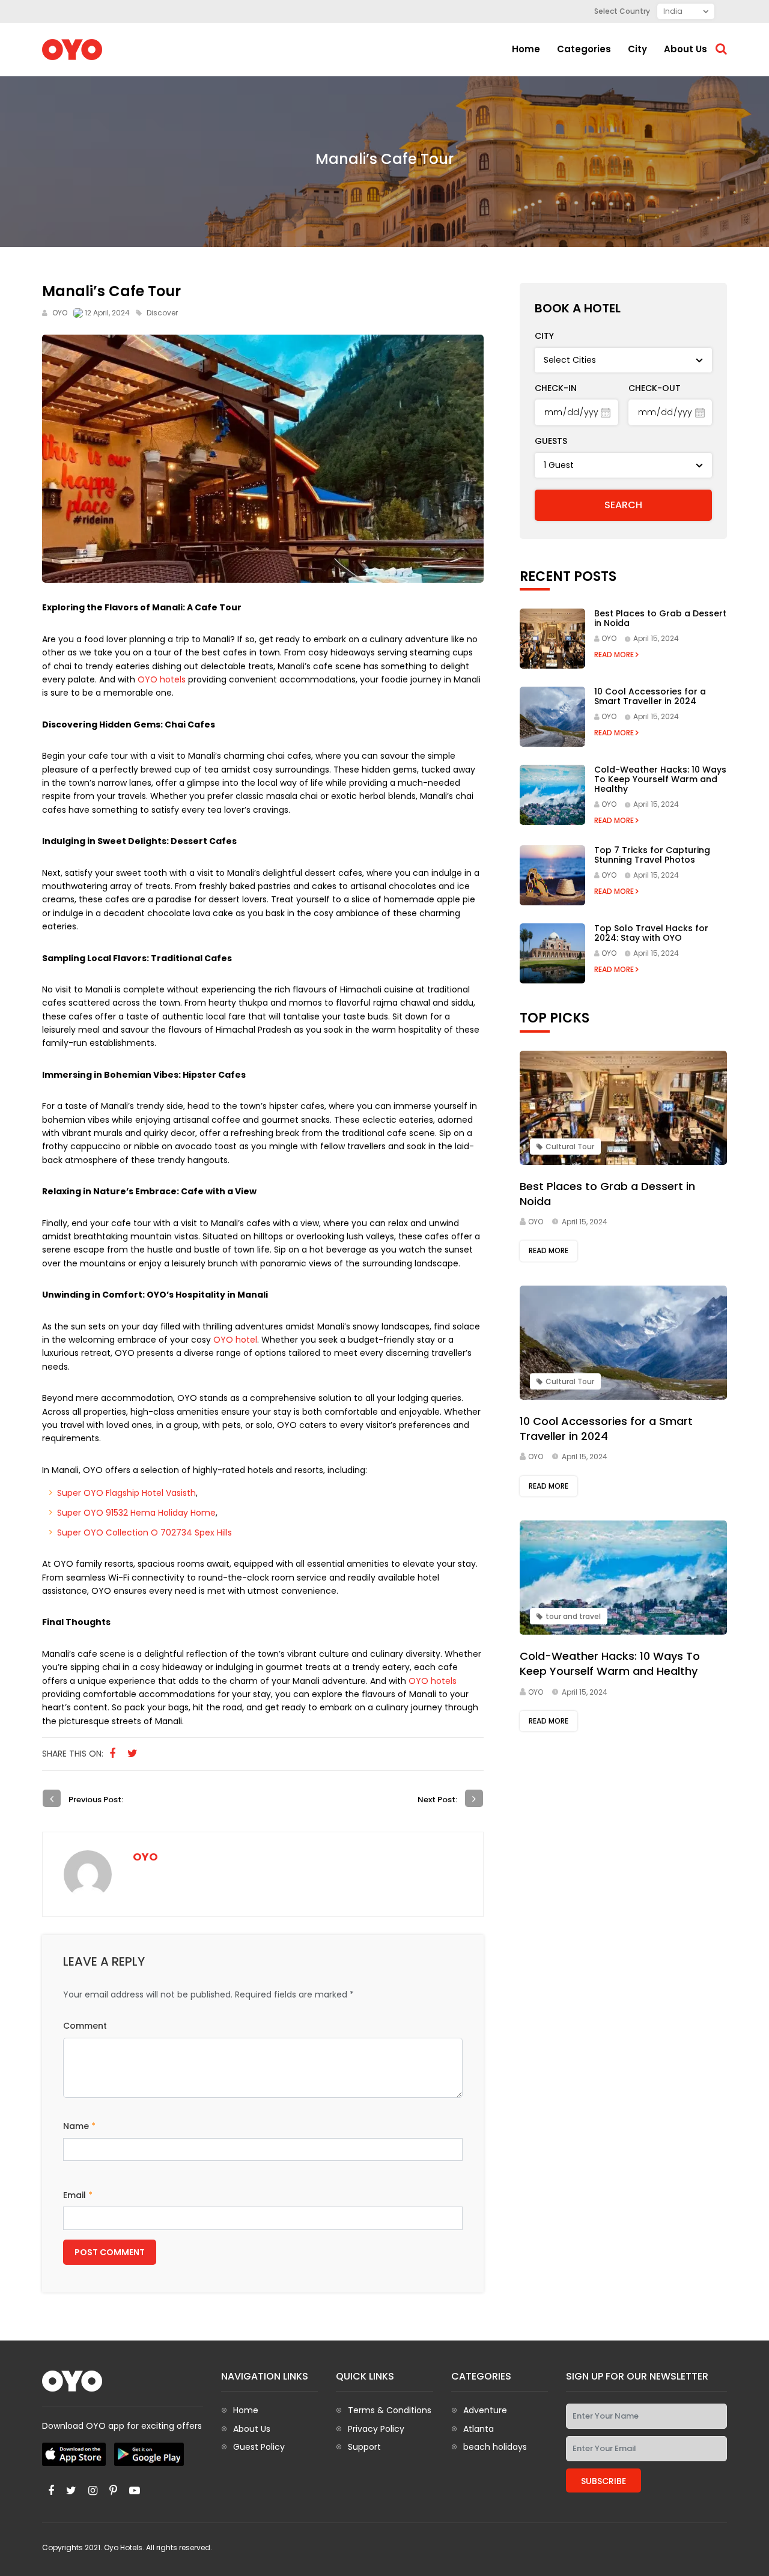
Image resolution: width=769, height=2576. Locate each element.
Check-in (556, 388)
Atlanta (479, 2429)
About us (685, 49)
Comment (85, 2026)
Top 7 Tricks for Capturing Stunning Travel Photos (652, 855)
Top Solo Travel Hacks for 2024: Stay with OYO (651, 933)
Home (526, 49)
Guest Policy (259, 2447)
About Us (252, 2429)
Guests (551, 441)
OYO (60, 313)
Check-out (655, 388)
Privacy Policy (376, 2429)
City (637, 49)
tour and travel (573, 1616)
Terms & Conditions (390, 2410)
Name (79, 2126)
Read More (615, 655)
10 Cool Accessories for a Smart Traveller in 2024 (650, 696)
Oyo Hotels (123, 2547)
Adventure (485, 2410)
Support (364, 2447)
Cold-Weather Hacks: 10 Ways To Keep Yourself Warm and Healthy (660, 779)
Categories (584, 49)
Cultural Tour (570, 1147)
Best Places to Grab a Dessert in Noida (660, 618)
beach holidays (495, 2447)
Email (78, 2195)
